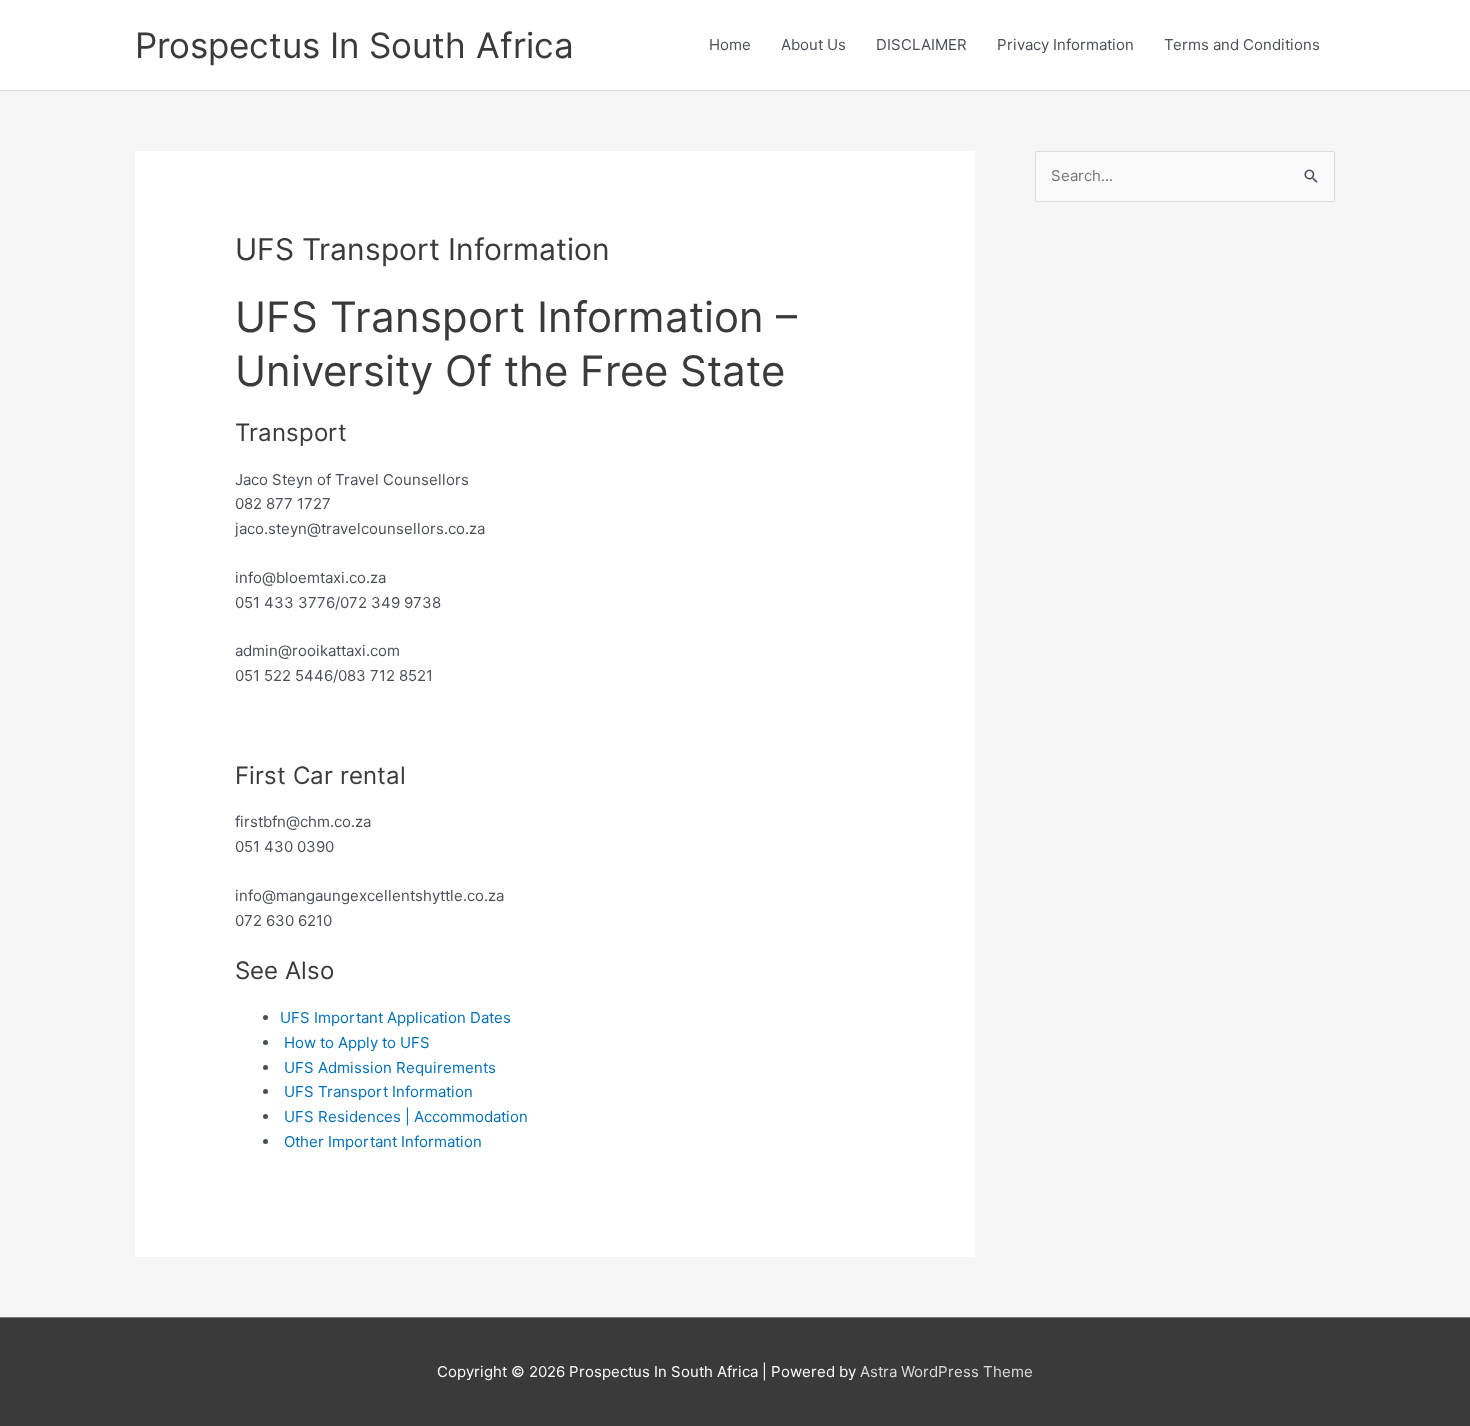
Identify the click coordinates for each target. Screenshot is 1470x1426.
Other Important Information (383, 1141)
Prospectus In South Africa (354, 45)
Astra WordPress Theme (946, 1371)
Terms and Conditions (1242, 44)
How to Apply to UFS (357, 1042)
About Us (813, 44)
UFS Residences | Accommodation (406, 1116)
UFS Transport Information (378, 1091)
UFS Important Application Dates (395, 1017)
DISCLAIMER (921, 44)
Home (730, 44)
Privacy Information (1065, 44)
